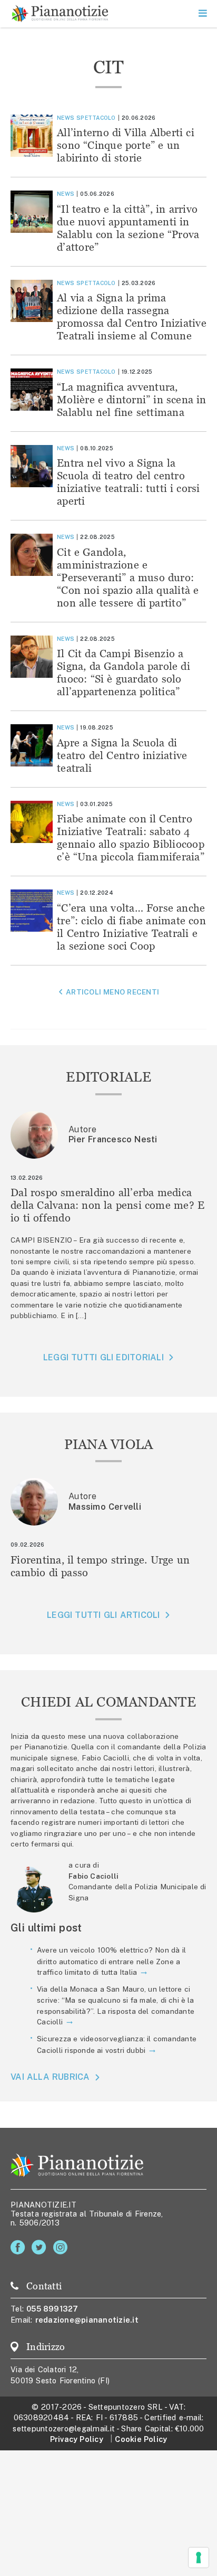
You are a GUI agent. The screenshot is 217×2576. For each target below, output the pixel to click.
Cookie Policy (141, 2439)
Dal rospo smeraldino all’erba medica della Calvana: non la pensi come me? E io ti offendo (107, 1205)
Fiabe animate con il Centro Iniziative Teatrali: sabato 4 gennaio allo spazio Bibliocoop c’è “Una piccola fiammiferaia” (131, 837)
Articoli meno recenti (112, 992)
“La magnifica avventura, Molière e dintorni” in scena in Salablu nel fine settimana (132, 399)
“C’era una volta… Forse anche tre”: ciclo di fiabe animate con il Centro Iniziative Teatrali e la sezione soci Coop (131, 927)
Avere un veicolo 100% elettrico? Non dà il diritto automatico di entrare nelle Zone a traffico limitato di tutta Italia (111, 1961)
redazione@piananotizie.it (87, 2320)
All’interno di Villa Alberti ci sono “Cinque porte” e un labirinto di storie (126, 145)
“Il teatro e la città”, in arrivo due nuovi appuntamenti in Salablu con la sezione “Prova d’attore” (128, 228)
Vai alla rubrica (50, 2077)
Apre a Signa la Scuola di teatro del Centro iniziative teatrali (122, 755)
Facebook (20, 2247)
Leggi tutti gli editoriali (103, 1357)
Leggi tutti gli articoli (103, 1615)
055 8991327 (52, 2309)
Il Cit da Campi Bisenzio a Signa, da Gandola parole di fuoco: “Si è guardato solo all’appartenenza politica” (124, 672)
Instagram (62, 2247)
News (66, 118)
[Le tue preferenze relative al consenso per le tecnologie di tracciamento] (199, 2558)
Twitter (41, 2247)
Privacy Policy (77, 2439)
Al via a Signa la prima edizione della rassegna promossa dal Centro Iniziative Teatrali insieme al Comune (132, 316)
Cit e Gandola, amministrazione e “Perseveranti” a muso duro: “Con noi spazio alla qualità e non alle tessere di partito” (128, 577)
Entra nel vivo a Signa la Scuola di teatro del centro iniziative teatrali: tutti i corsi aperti (129, 482)
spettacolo (96, 118)
